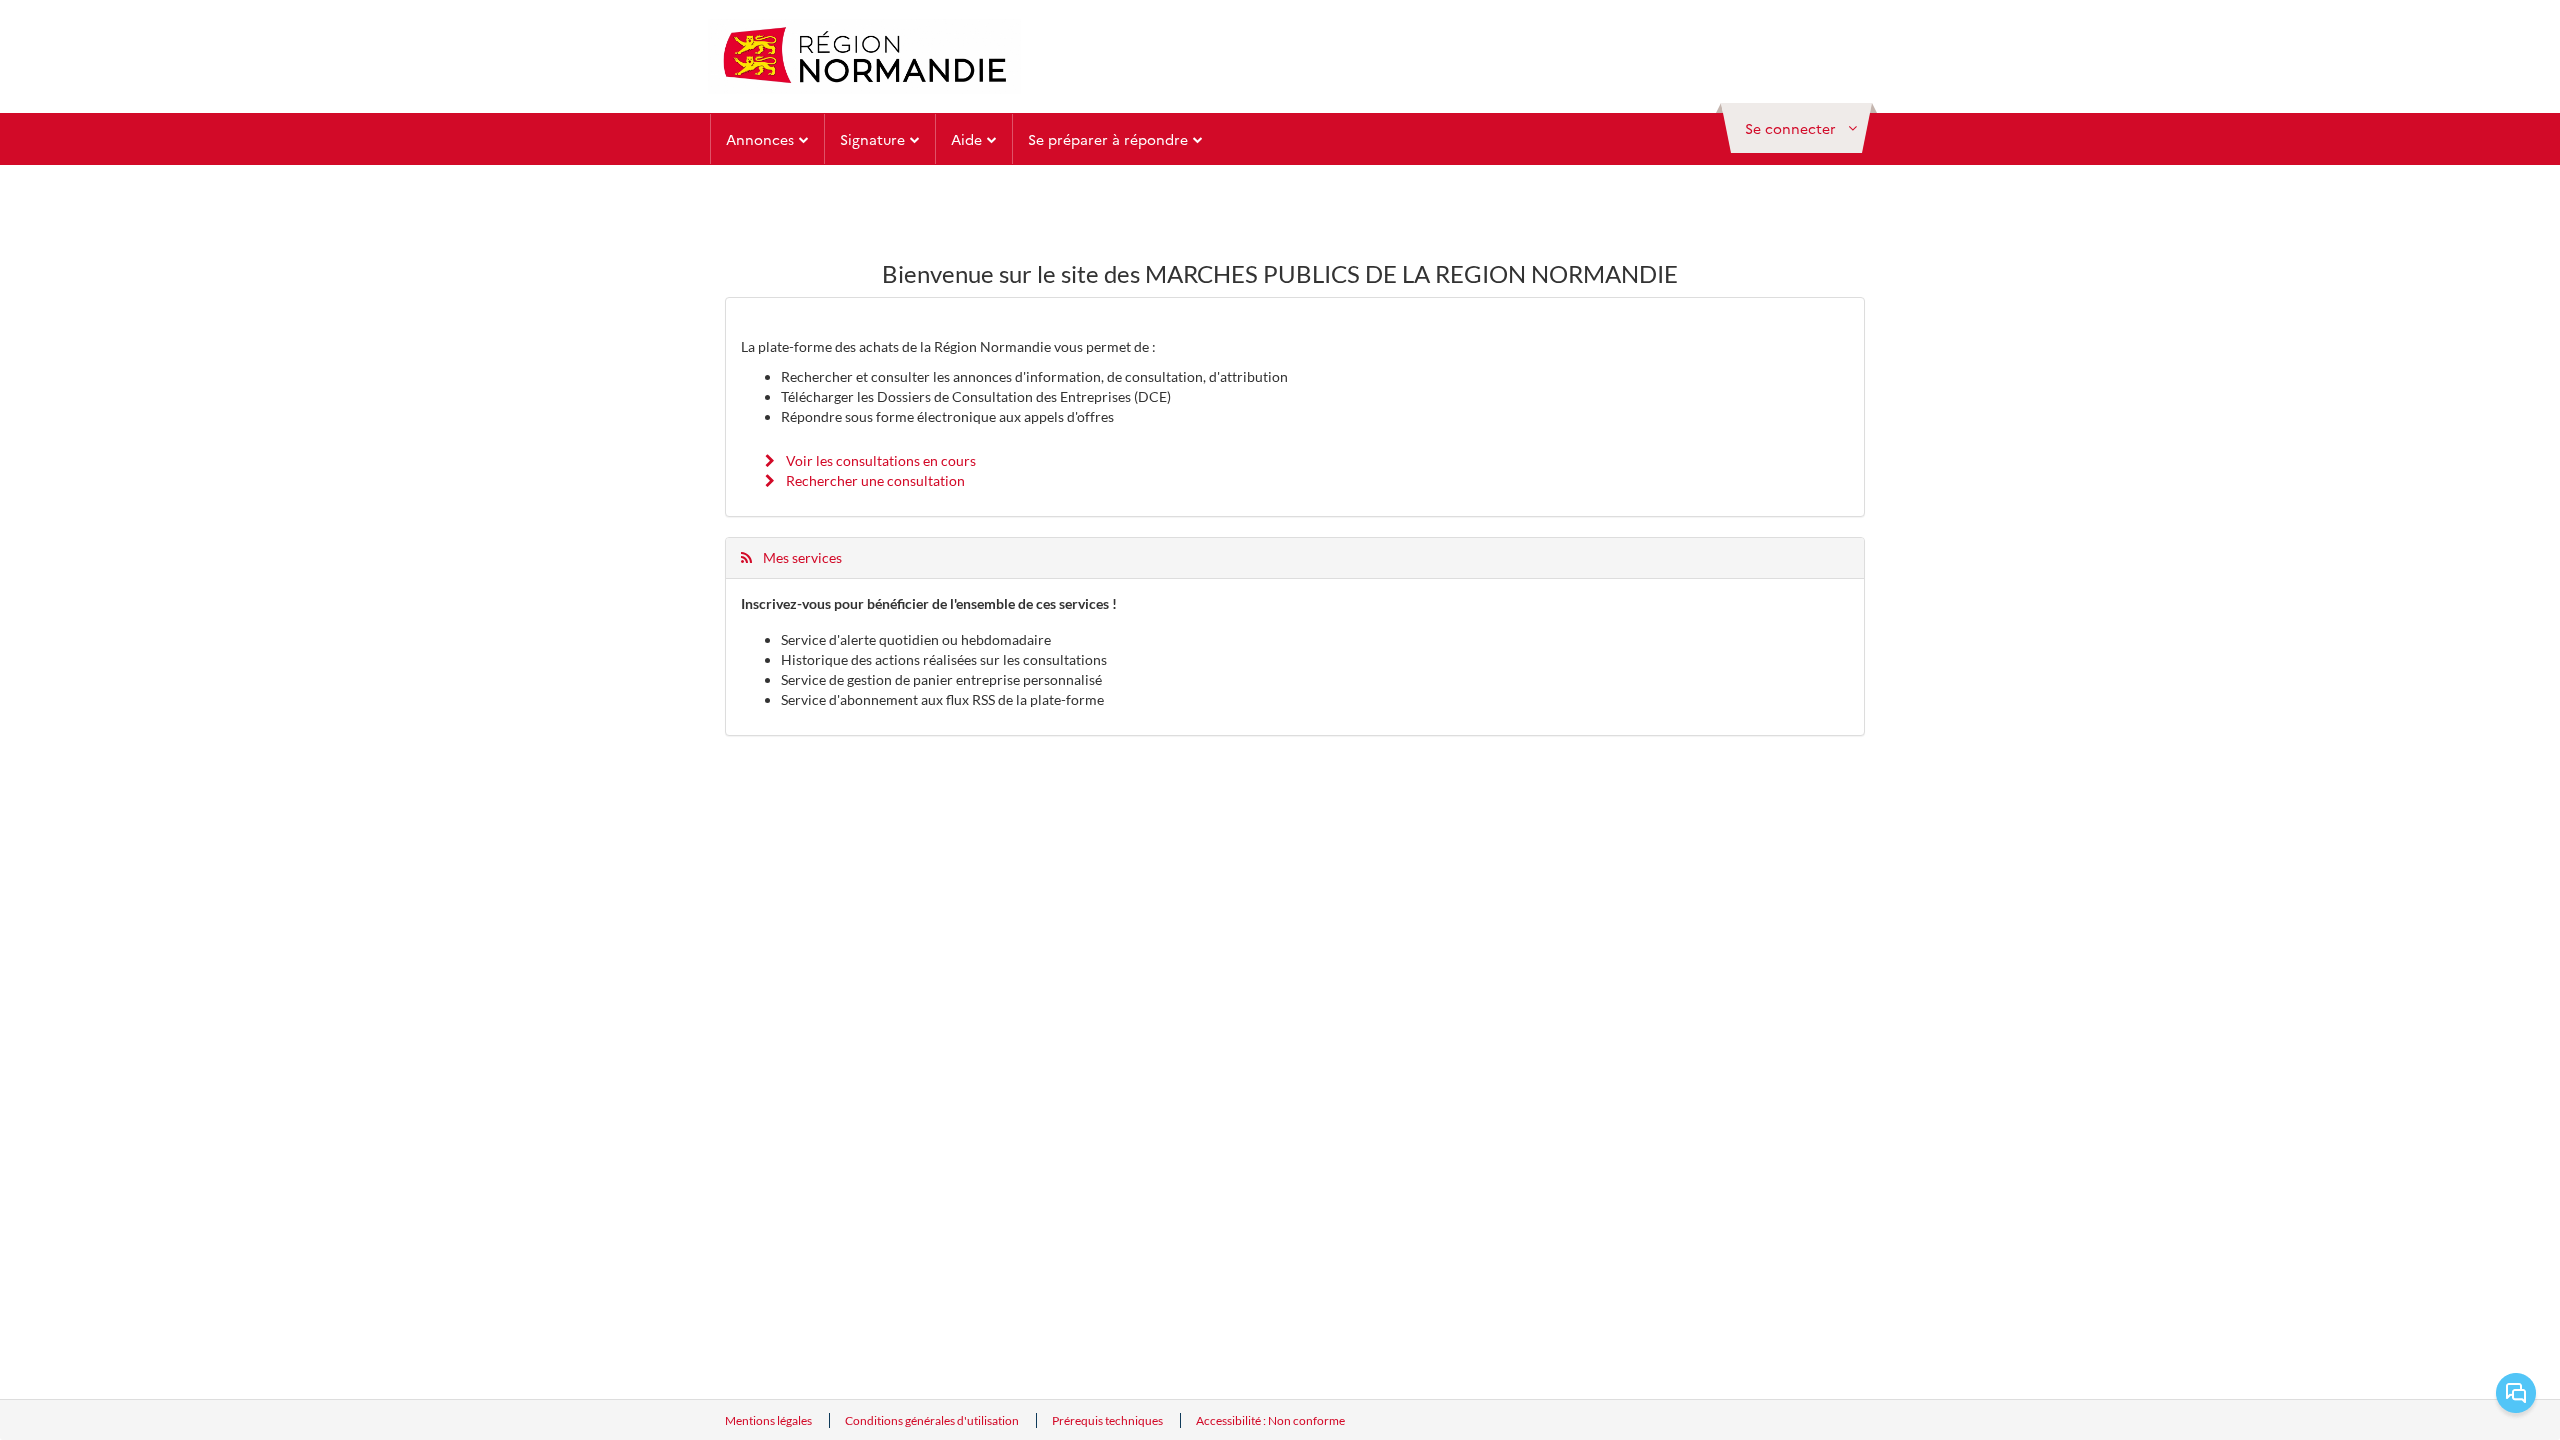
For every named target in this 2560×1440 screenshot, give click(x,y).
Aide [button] (966, 139)
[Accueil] (864, 56)
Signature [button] (872, 139)
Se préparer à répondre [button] (1108, 139)
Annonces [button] (760, 139)
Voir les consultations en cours (879, 460)
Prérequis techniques (1108, 1420)
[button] (1796, 128)
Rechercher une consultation (874, 480)
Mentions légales (769, 1420)
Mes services (801, 557)
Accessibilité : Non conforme (1270, 1420)
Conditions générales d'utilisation (933, 1420)
